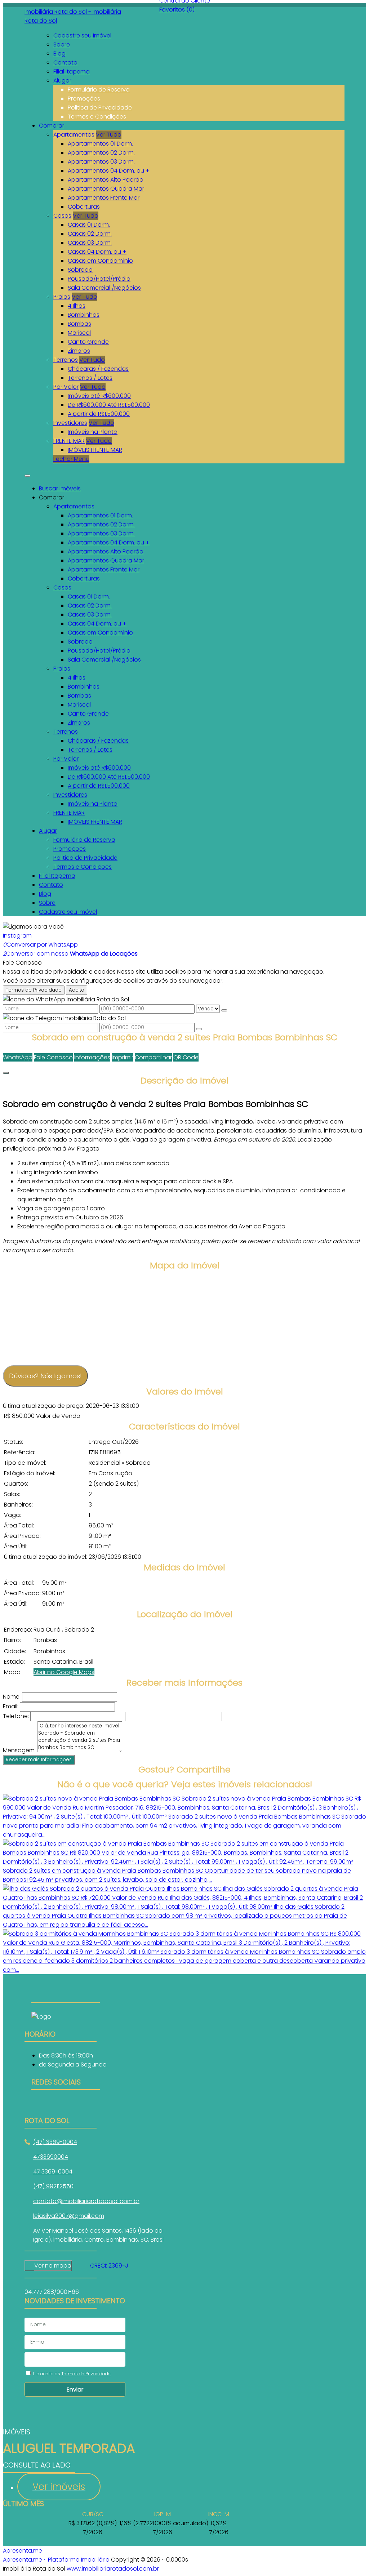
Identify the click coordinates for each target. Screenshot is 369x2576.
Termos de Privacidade (34, 990)
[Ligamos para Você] (33, 927)
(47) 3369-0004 (55, 2142)
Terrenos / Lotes (90, 378)
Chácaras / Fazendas (98, 369)
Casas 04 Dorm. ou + (97, 252)
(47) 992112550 (53, 2186)
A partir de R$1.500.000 (99, 414)
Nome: (12, 1697)
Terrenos (66, 360)
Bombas (79, 324)
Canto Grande (88, 342)
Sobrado (80, 270)
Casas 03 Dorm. (90, 243)
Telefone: (16, 1716)
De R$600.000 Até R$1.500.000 (109, 405)
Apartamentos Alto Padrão (106, 180)
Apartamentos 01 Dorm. (100, 144)
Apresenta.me (23, 2551)
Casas (62, 216)
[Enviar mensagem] (224, 1010)
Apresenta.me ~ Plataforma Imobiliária (56, 2560)
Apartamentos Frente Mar (104, 198)
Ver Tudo (109, 135)
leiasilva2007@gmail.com (69, 2216)
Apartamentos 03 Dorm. (101, 162)
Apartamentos (74, 135)
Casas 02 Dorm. (90, 234)
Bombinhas (84, 315)
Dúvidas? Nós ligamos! (45, 1376)
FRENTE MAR (69, 441)
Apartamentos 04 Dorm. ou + (109, 171)
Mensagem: (19, 1750)
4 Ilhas (77, 306)
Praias (62, 297)
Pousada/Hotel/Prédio (99, 279)
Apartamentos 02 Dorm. (101, 153)
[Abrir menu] (27, 474)
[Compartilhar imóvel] (6, 1073)
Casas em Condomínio (100, 261)
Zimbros (79, 351)
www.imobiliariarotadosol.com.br (113, 2569)
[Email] (66, 2112)
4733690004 (51, 2157)
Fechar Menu (71, 459)
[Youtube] (66, 2103)
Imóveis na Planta (93, 432)
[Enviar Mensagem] (199, 1029)
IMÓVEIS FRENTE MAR (95, 450)
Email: (11, 1706)
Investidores (70, 423)
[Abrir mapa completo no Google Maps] (77, 2266)
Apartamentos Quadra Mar (106, 189)
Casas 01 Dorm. (89, 225)
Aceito (77, 990)
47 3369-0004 (53, 2172)
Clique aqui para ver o (48, 2266)
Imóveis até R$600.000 (99, 396)
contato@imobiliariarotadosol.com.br (86, 2201)
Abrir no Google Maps (64, 1672)
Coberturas (84, 207)
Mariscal (79, 333)
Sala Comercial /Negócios (104, 288)
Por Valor (66, 387)
